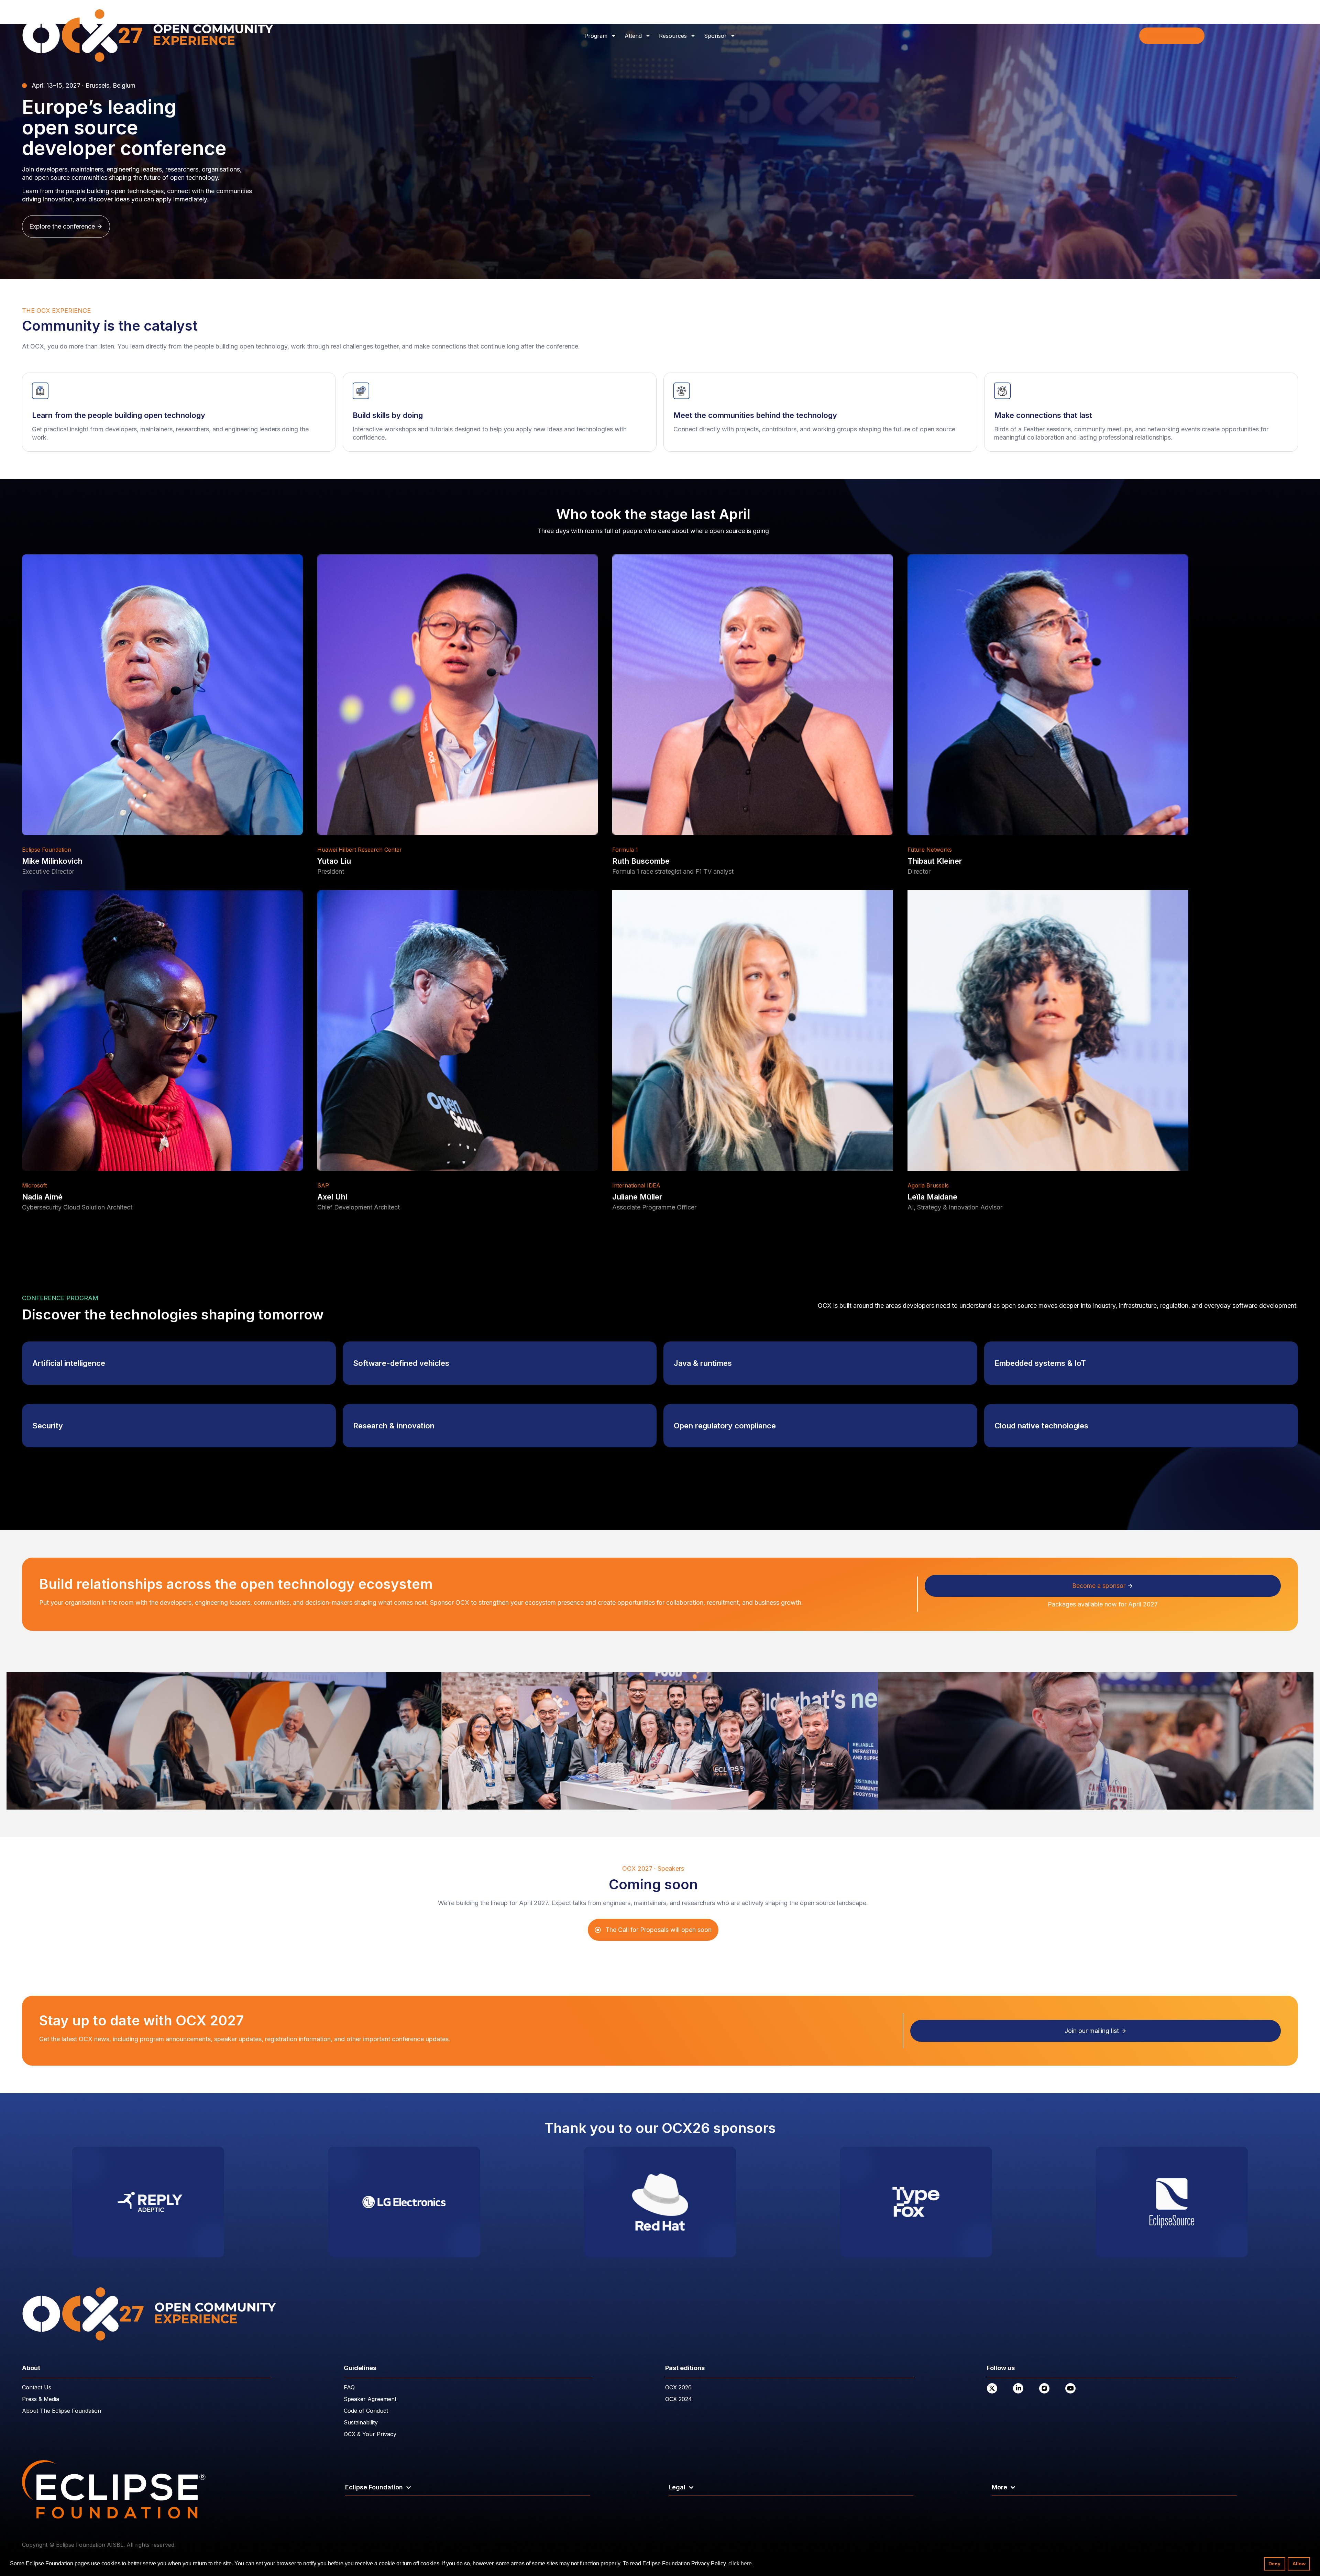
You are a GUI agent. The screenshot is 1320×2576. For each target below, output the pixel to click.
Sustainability (361, 2422)
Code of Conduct (366, 2411)
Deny (1274, 2564)
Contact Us (37, 2387)
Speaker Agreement (370, 2399)
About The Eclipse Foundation (62, 2411)
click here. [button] (741, 2563)
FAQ (349, 2387)
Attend (633, 36)
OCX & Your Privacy (370, 2434)
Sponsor (715, 36)
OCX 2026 (678, 2387)
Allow (1299, 2564)
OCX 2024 (679, 2399)
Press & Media (41, 2399)
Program (596, 36)
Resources (673, 36)
